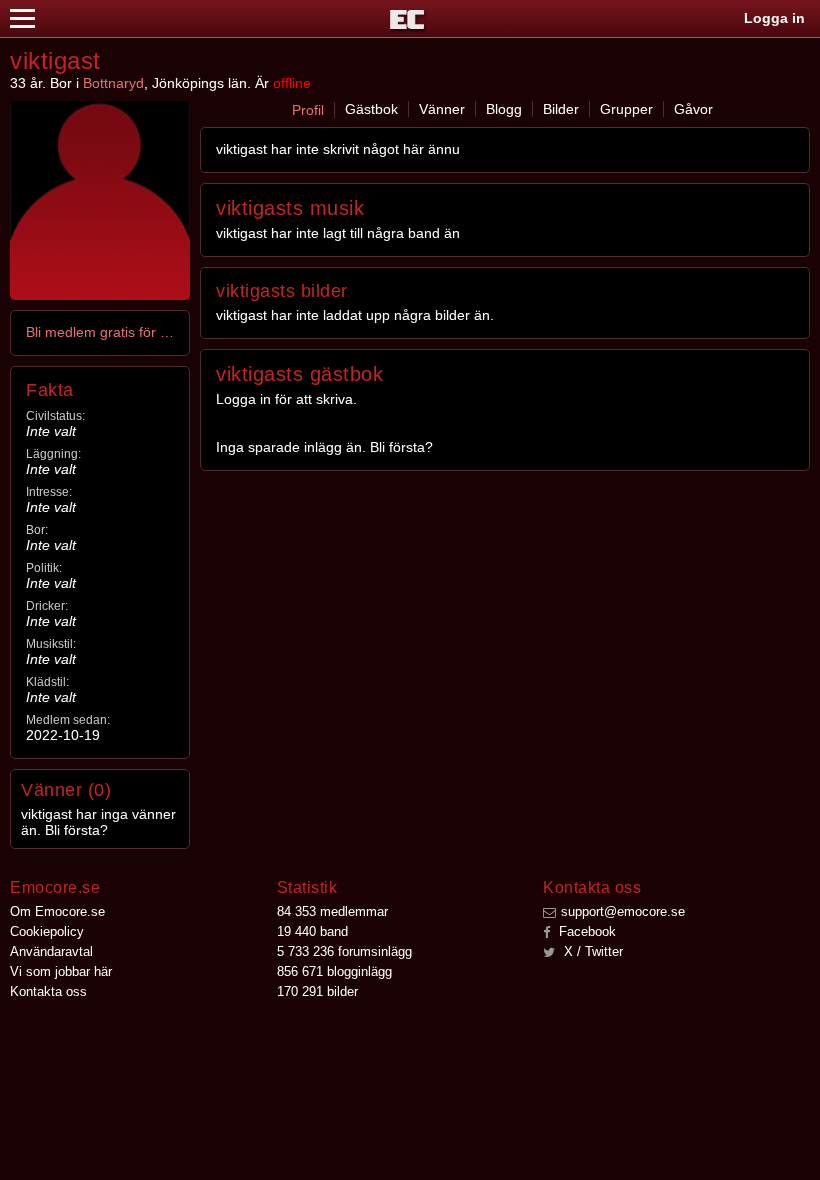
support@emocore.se (623, 911)
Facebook (585, 931)
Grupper (626, 109)
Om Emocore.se (57, 911)
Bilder (561, 109)
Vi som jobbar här (61, 971)
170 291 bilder (317, 991)
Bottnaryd (113, 83)
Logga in (774, 18)
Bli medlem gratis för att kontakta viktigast (101, 332)
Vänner (442, 109)
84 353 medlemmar (332, 911)
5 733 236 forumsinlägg (344, 951)
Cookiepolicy (47, 931)
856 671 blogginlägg (334, 971)
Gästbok (371, 109)
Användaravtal (51, 951)
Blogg (504, 109)
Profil (308, 110)
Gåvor (693, 109)
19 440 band (312, 931)
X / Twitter (591, 951)
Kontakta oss (48, 991)
